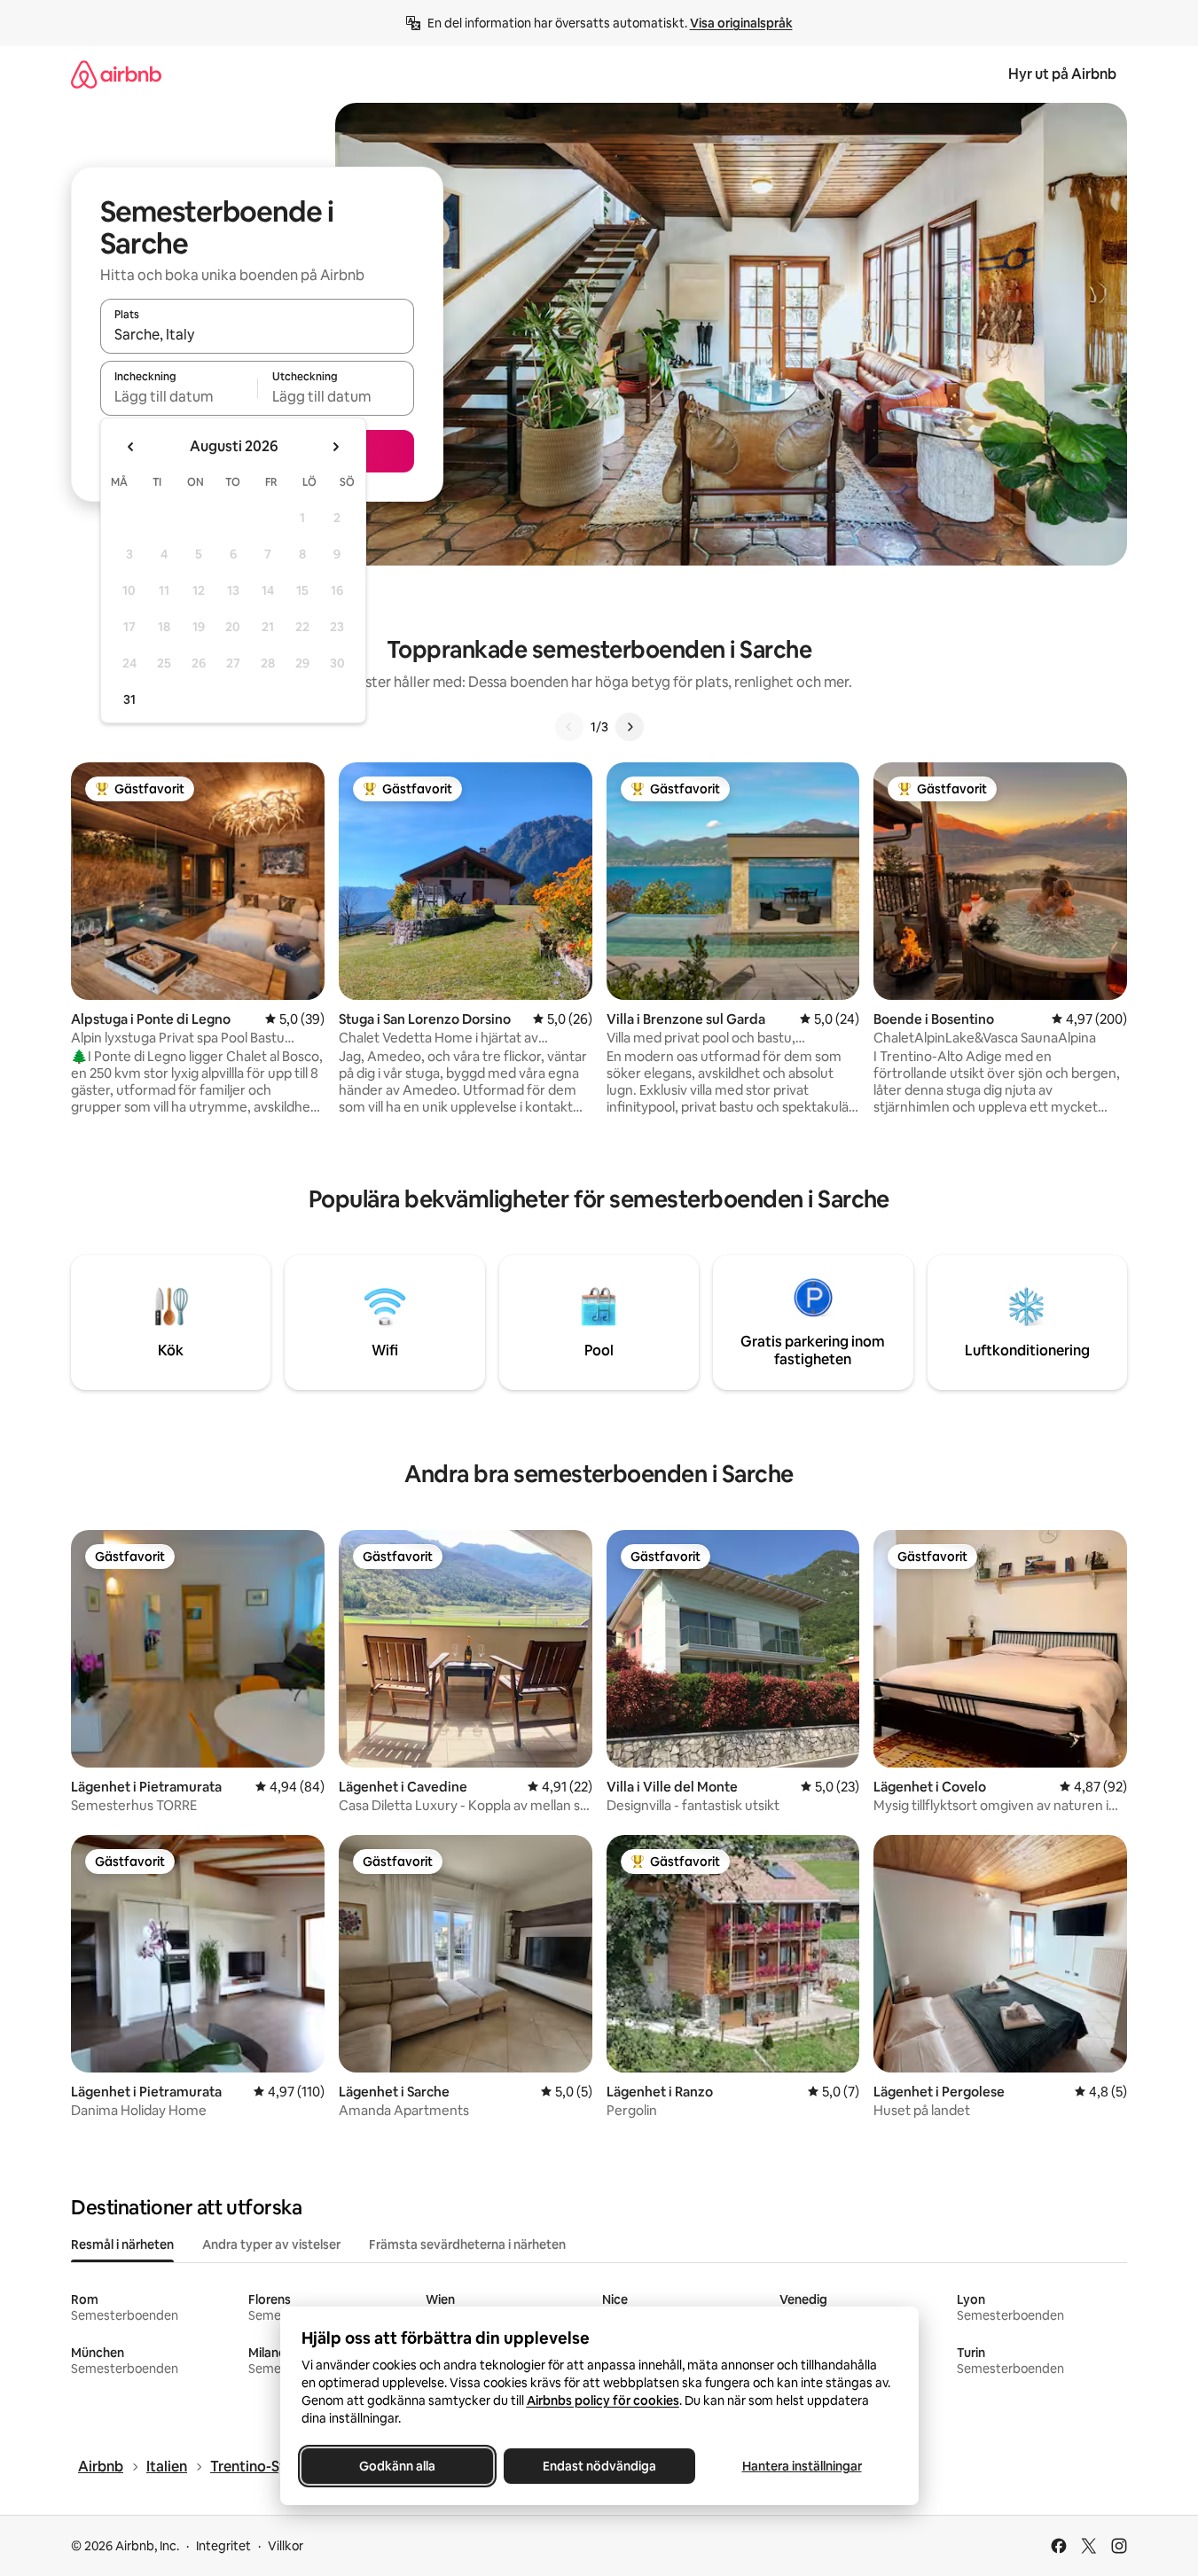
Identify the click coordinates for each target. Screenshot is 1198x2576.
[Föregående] (569, 727)
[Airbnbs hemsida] (116, 74)
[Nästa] (630, 727)
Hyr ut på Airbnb (1062, 74)
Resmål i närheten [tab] (122, 2244)
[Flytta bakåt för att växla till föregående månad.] (131, 447)
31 (129, 699)
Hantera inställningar (801, 2466)
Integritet (223, 2546)
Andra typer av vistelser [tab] (271, 2244)
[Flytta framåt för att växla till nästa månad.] (335, 447)
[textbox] (179, 396)
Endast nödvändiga (599, 2466)
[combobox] (257, 334)
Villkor (286, 2546)
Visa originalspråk (741, 23)
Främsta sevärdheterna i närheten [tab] (467, 2244)
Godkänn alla (397, 2466)
